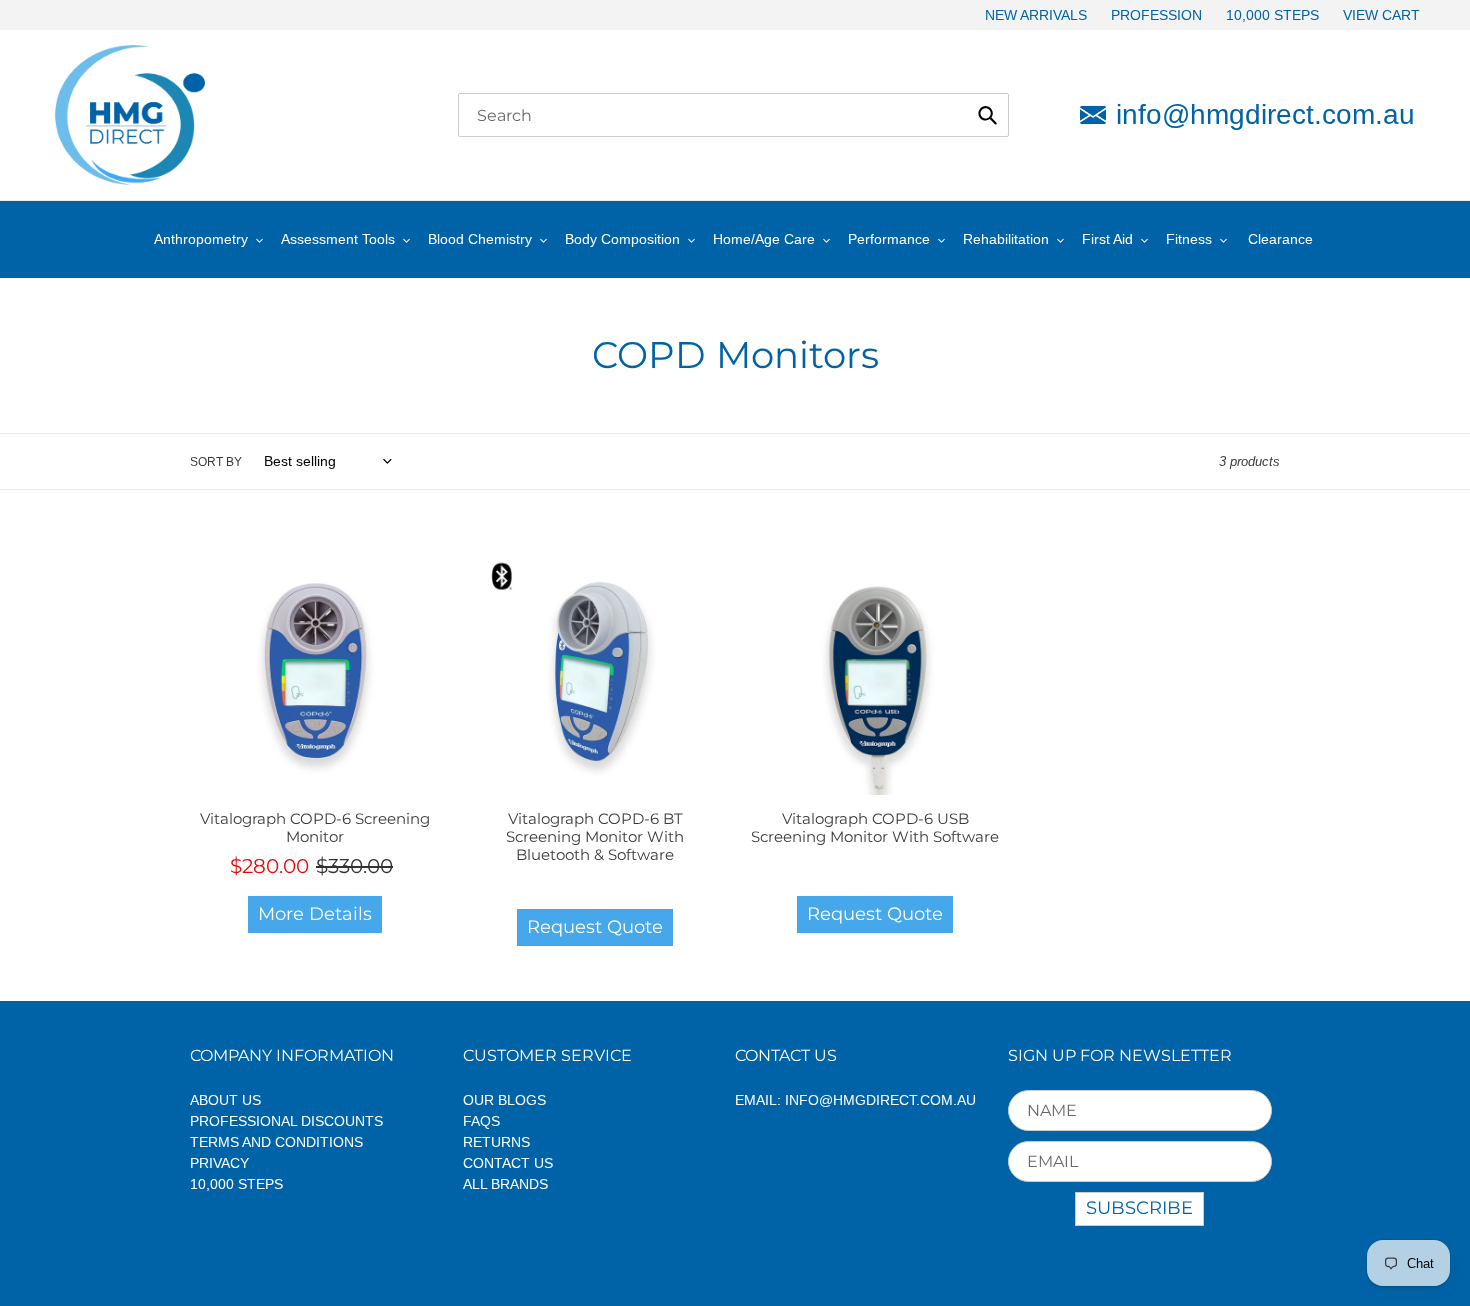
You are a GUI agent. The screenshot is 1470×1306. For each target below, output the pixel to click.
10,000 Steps (236, 1184)
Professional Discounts (286, 1121)
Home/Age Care (764, 239)
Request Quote (595, 927)
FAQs (481, 1121)
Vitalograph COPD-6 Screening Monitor (315, 827)
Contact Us (508, 1163)
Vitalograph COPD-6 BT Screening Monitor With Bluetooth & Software (595, 836)
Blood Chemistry (480, 239)
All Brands (505, 1184)
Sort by (216, 462)
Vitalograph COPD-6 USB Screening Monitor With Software (875, 827)
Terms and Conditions (276, 1142)
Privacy (219, 1163)
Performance (889, 239)
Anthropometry (201, 239)
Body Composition (622, 239)
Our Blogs (504, 1100)
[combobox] (733, 115)
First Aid (1107, 239)
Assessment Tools (338, 239)
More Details (315, 914)
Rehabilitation (1006, 239)
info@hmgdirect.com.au (1265, 114)
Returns (496, 1142)
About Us (225, 1100)
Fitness (1189, 239)
